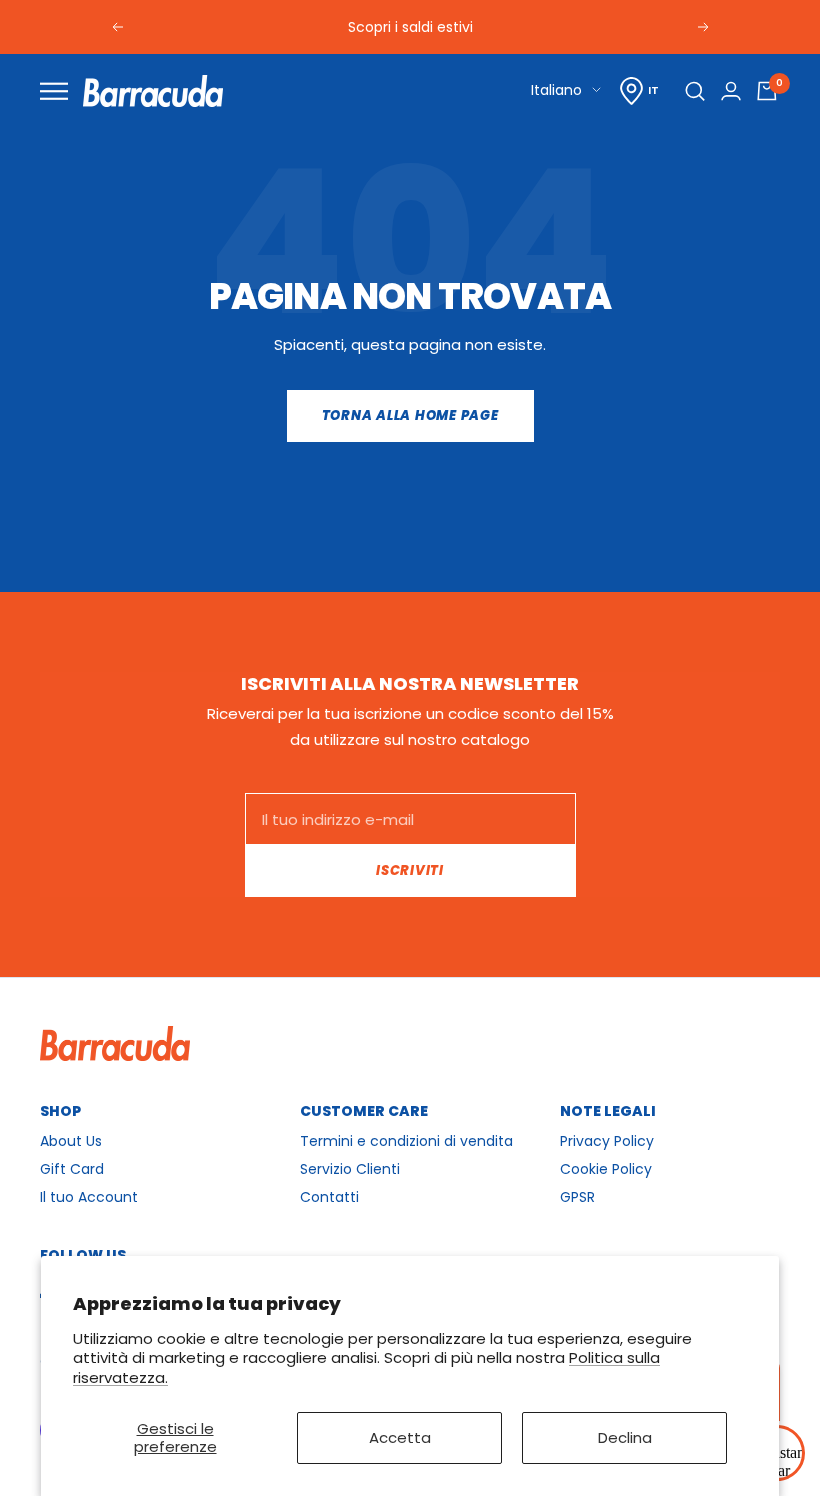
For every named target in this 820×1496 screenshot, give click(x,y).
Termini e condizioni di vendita (406, 1141)
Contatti (329, 1197)
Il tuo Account (89, 1197)
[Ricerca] (695, 91)
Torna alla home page (410, 415)
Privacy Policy (607, 1141)
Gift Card (72, 1169)
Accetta (400, 1437)
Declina (625, 1437)
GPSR (577, 1197)
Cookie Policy (606, 1169)
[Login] (731, 91)
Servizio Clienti (350, 1169)
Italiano (556, 90)
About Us (71, 1141)
